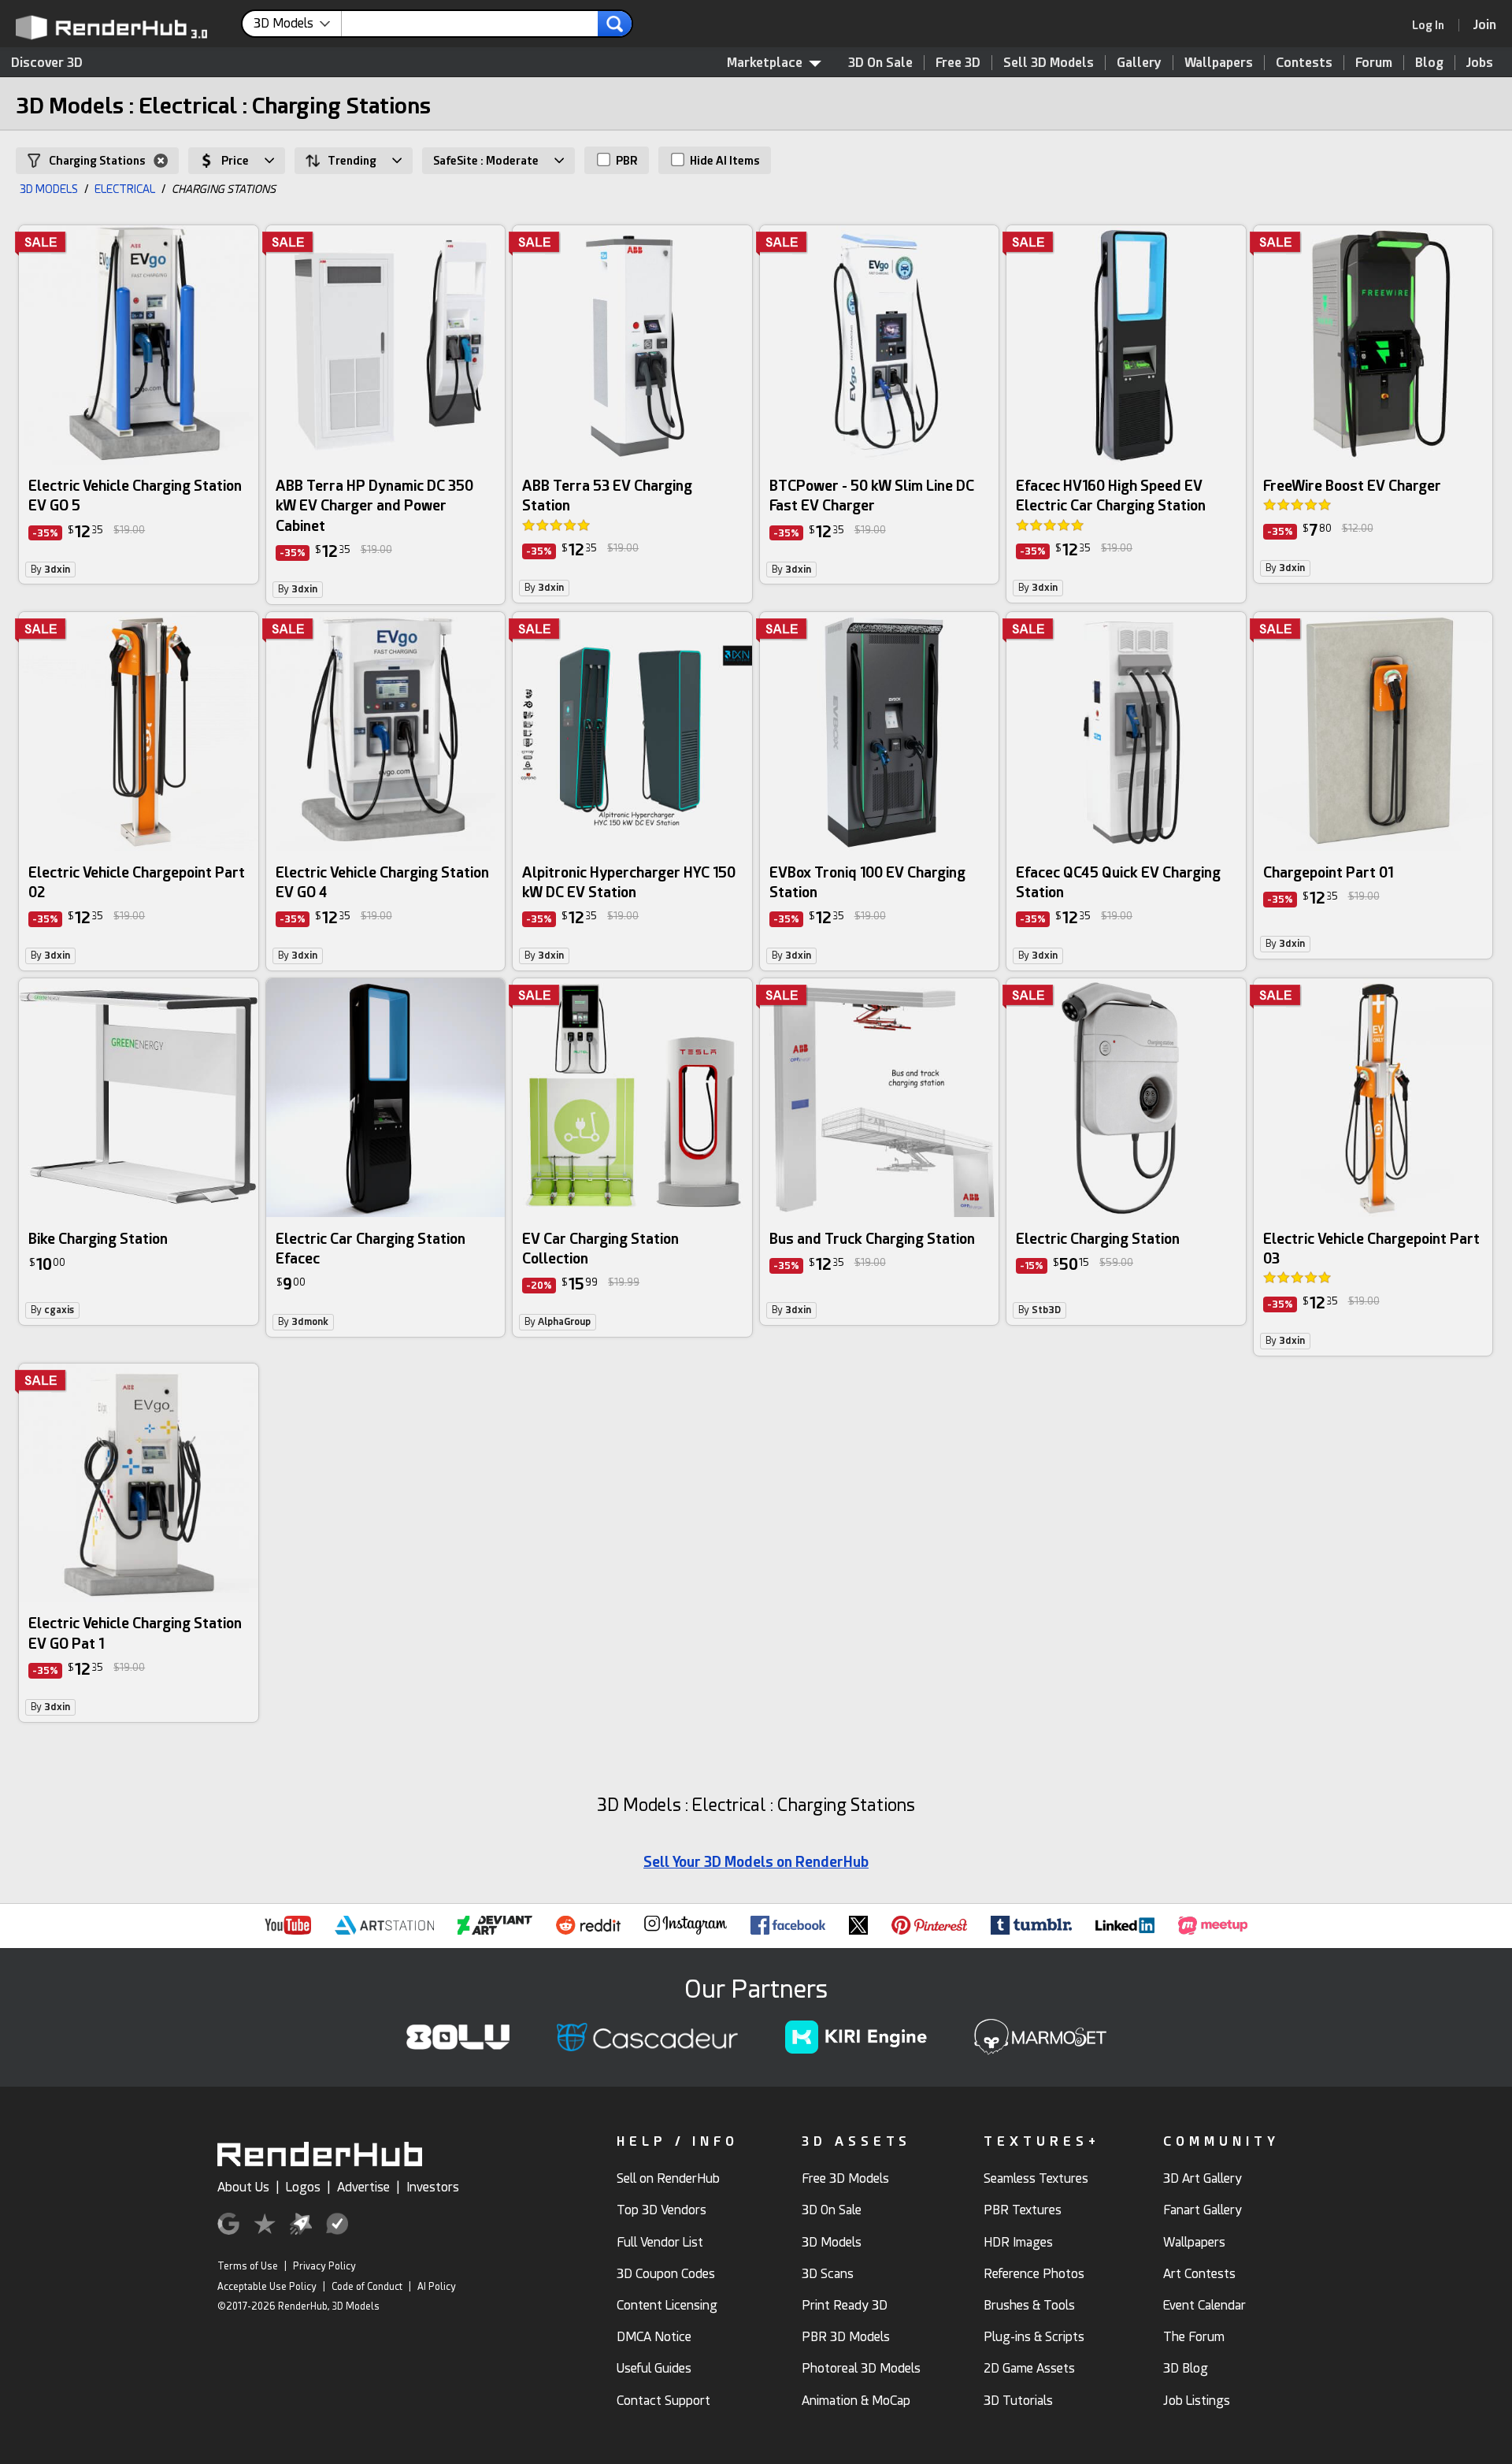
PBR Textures (1023, 2210)
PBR (626, 161)
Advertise (363, 2187)
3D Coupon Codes (666, 2274)
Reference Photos (1034, 2274)
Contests (1304, 63)
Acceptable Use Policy (267, 2287)
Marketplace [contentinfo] (765, 63)
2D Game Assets (1029, 2368)
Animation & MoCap (856, 2401)
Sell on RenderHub (668, 2178)
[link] (1433, 25)
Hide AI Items (724, 161)
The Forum (1194, 2337)
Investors (433, 2187)
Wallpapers (1219, 63)
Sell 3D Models (1049, 63)
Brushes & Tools (1029, 2305)
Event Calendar (1204, 2305)
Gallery (1139, 63)
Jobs (1480, 63)
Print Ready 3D (845, 2305)
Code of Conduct (367, 2287)
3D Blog (1186, 2368)
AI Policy (437, 2287)
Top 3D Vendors (661, 2210)
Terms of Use (248, 2266)
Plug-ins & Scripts (1034, 2337)
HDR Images (1018, 2242)
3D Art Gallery (1203, 2178)
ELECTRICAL (125, 189)
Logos (303, 2187)
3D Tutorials (1018, 2401)
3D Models (832, 2242)
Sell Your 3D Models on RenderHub (756, 1862)
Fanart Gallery (1203, 2210)
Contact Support (663, 2401)
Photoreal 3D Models (861, 2368)
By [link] (50, 570)
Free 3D (958, 63)
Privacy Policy (324, 2266)
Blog (1429, 63)
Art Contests (1199, 2274)
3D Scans (828, 2274)
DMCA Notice (654, 2337)
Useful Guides (654, 2368)
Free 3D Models (845, 2178)
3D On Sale (880, 63)
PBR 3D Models (846, 2337)
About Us (243, 2187)
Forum (1374, 63)
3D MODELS (49, 189)
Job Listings (1197, 2401)
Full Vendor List (660, 2242)
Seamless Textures (1036, 2178)
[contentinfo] (298, 24)
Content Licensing (667, 2305)
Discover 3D (47, 63)
